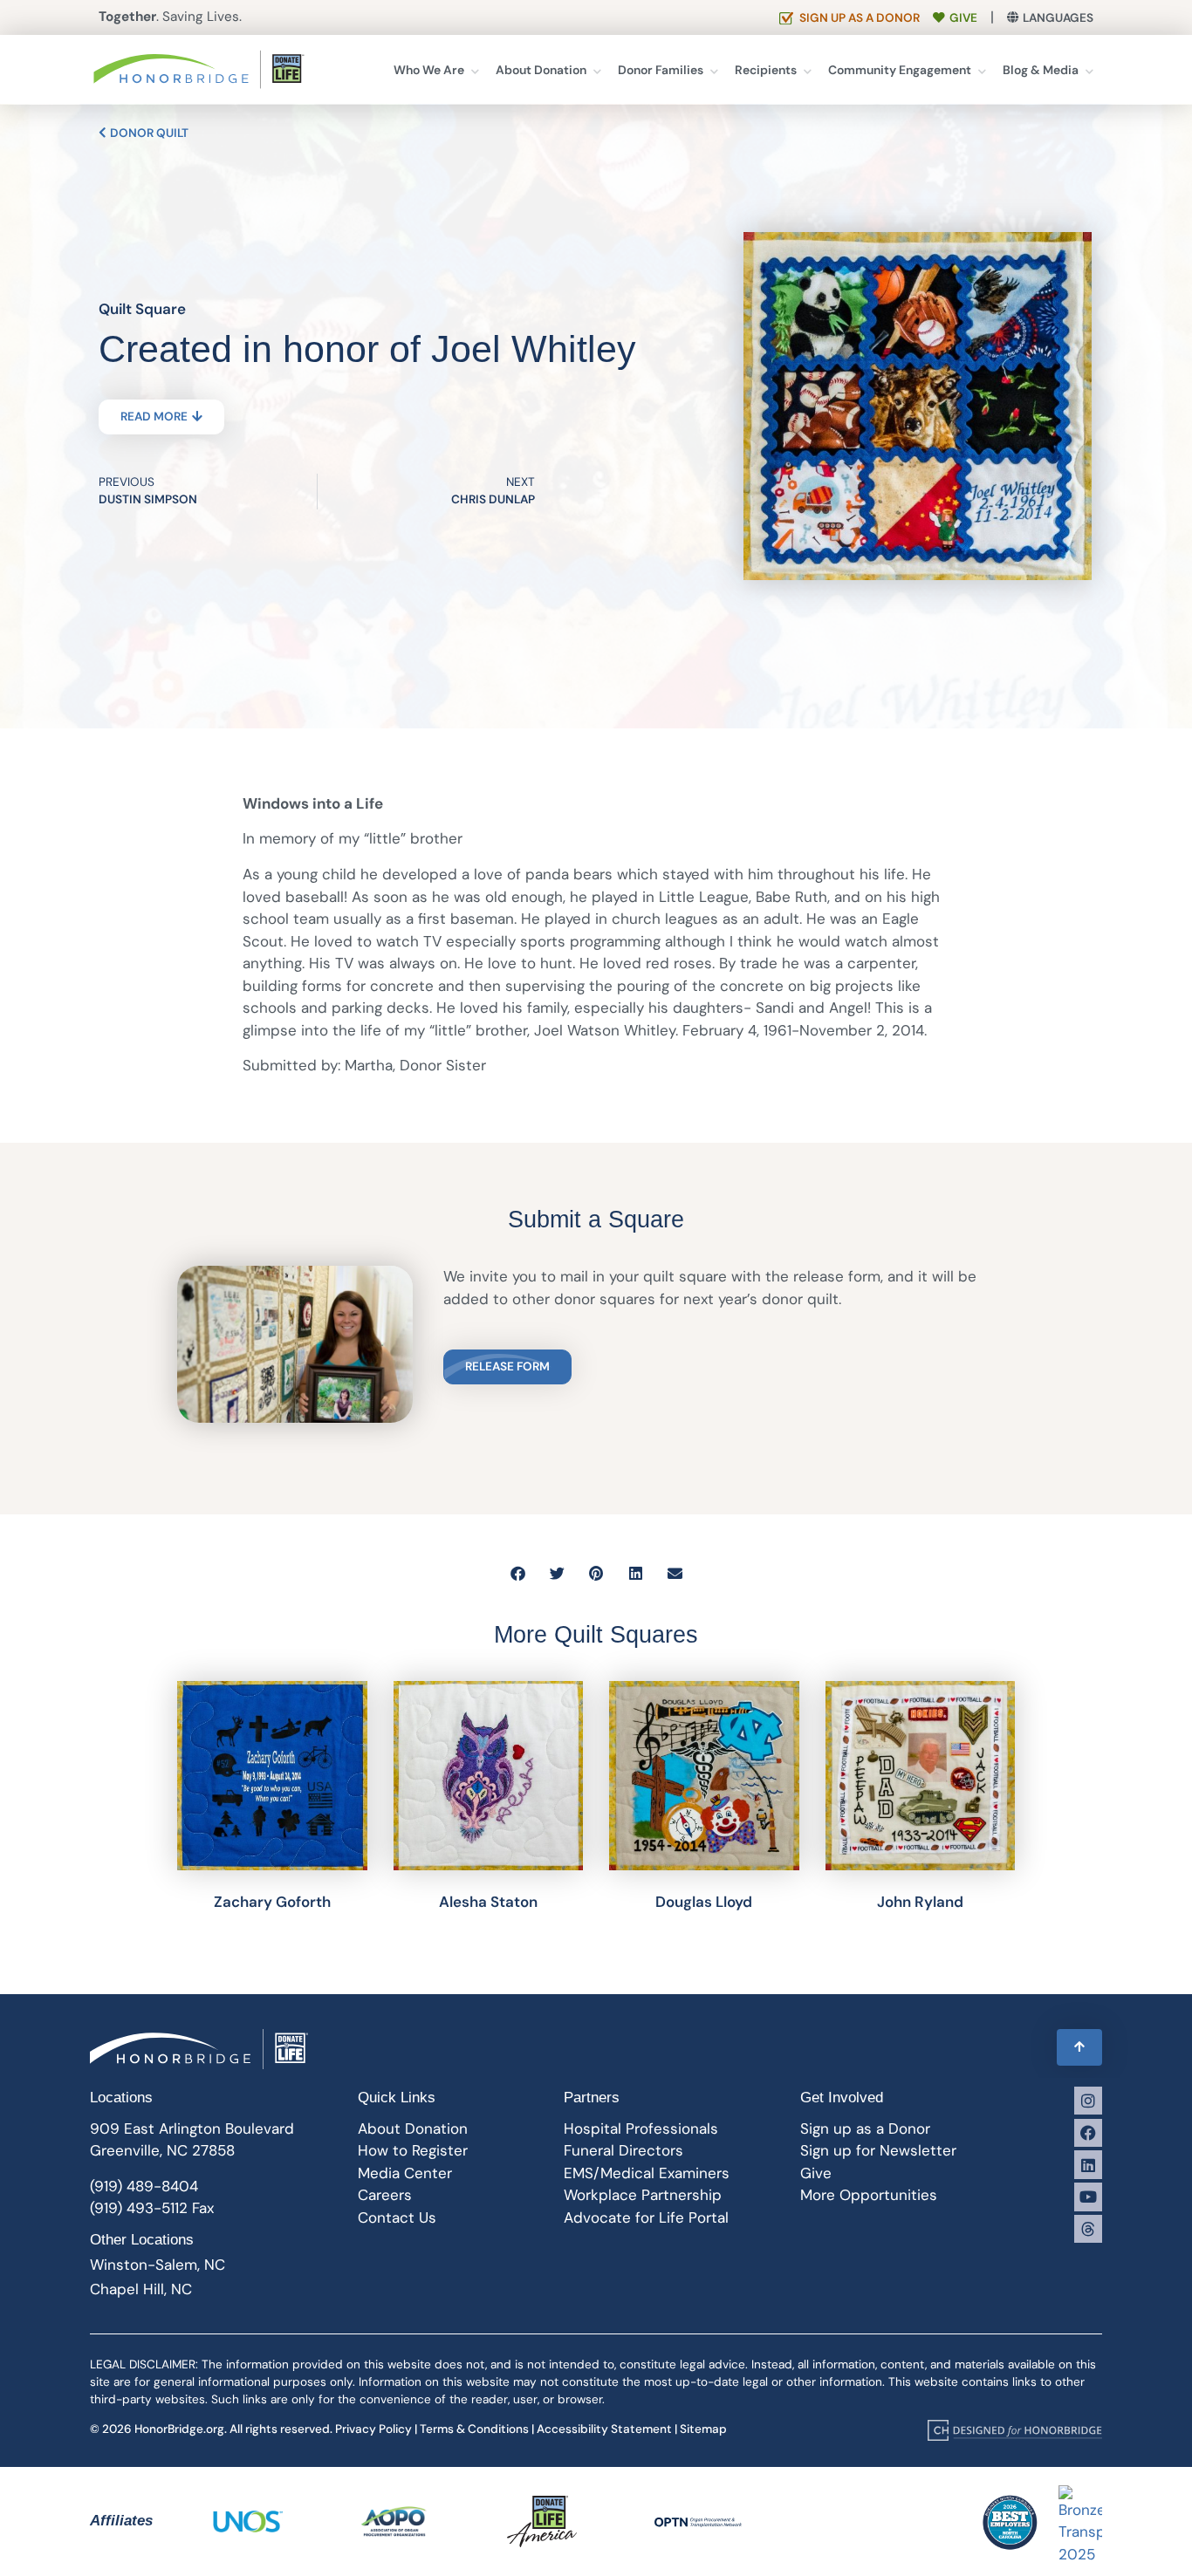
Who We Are (429, 70)
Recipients (766, 70)
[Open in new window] (1015, 2429)
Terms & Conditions (474, 2429)
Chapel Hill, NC (141, 2289)
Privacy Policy (373, 2429)
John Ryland (920, 1902)
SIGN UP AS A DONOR (860, 18)
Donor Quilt (148, 133)
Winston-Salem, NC (158, 2265)
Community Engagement (900, 70)
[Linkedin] (1088, 2164)
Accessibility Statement (604, 2429)
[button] (518, 1573)
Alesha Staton (488, 1902)
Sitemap (703, 2429)
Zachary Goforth (272, 1902)
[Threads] (1088, 2229)
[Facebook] (1088, 2133)
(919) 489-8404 (144, 2186)
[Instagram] (1088, 2101)
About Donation (541, 70)
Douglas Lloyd (704, 1902)
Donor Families (661, 70)
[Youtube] (1088, 2197)
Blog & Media (1041, 70)
